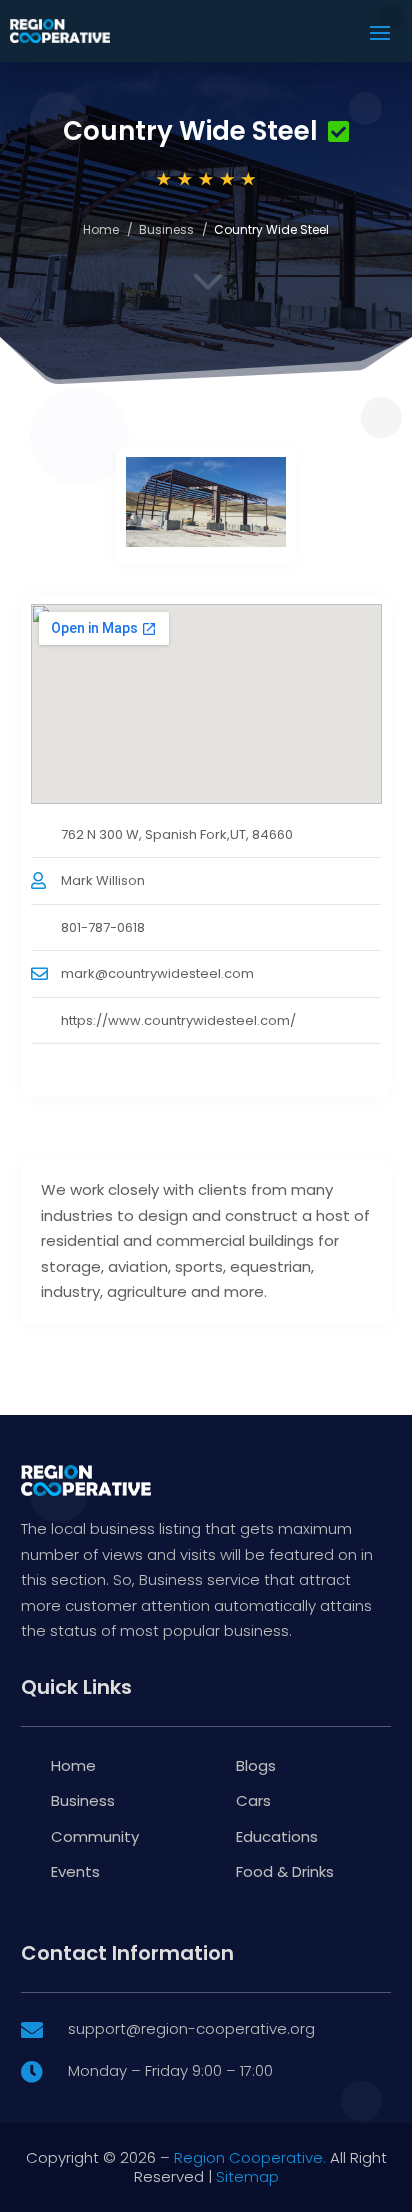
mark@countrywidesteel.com (157, 973)
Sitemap (247, 2176)
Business (166, 229)
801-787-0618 (103, 927)
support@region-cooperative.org (191, 2028)
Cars (253, 1800)
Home (101, 229)
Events (75, 1871)
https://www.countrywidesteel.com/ (178, 1020)
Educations (277, 1836)
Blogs (256, 1765)
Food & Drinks (285, 1871)
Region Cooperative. (250, 2157)
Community (95, 1836)
